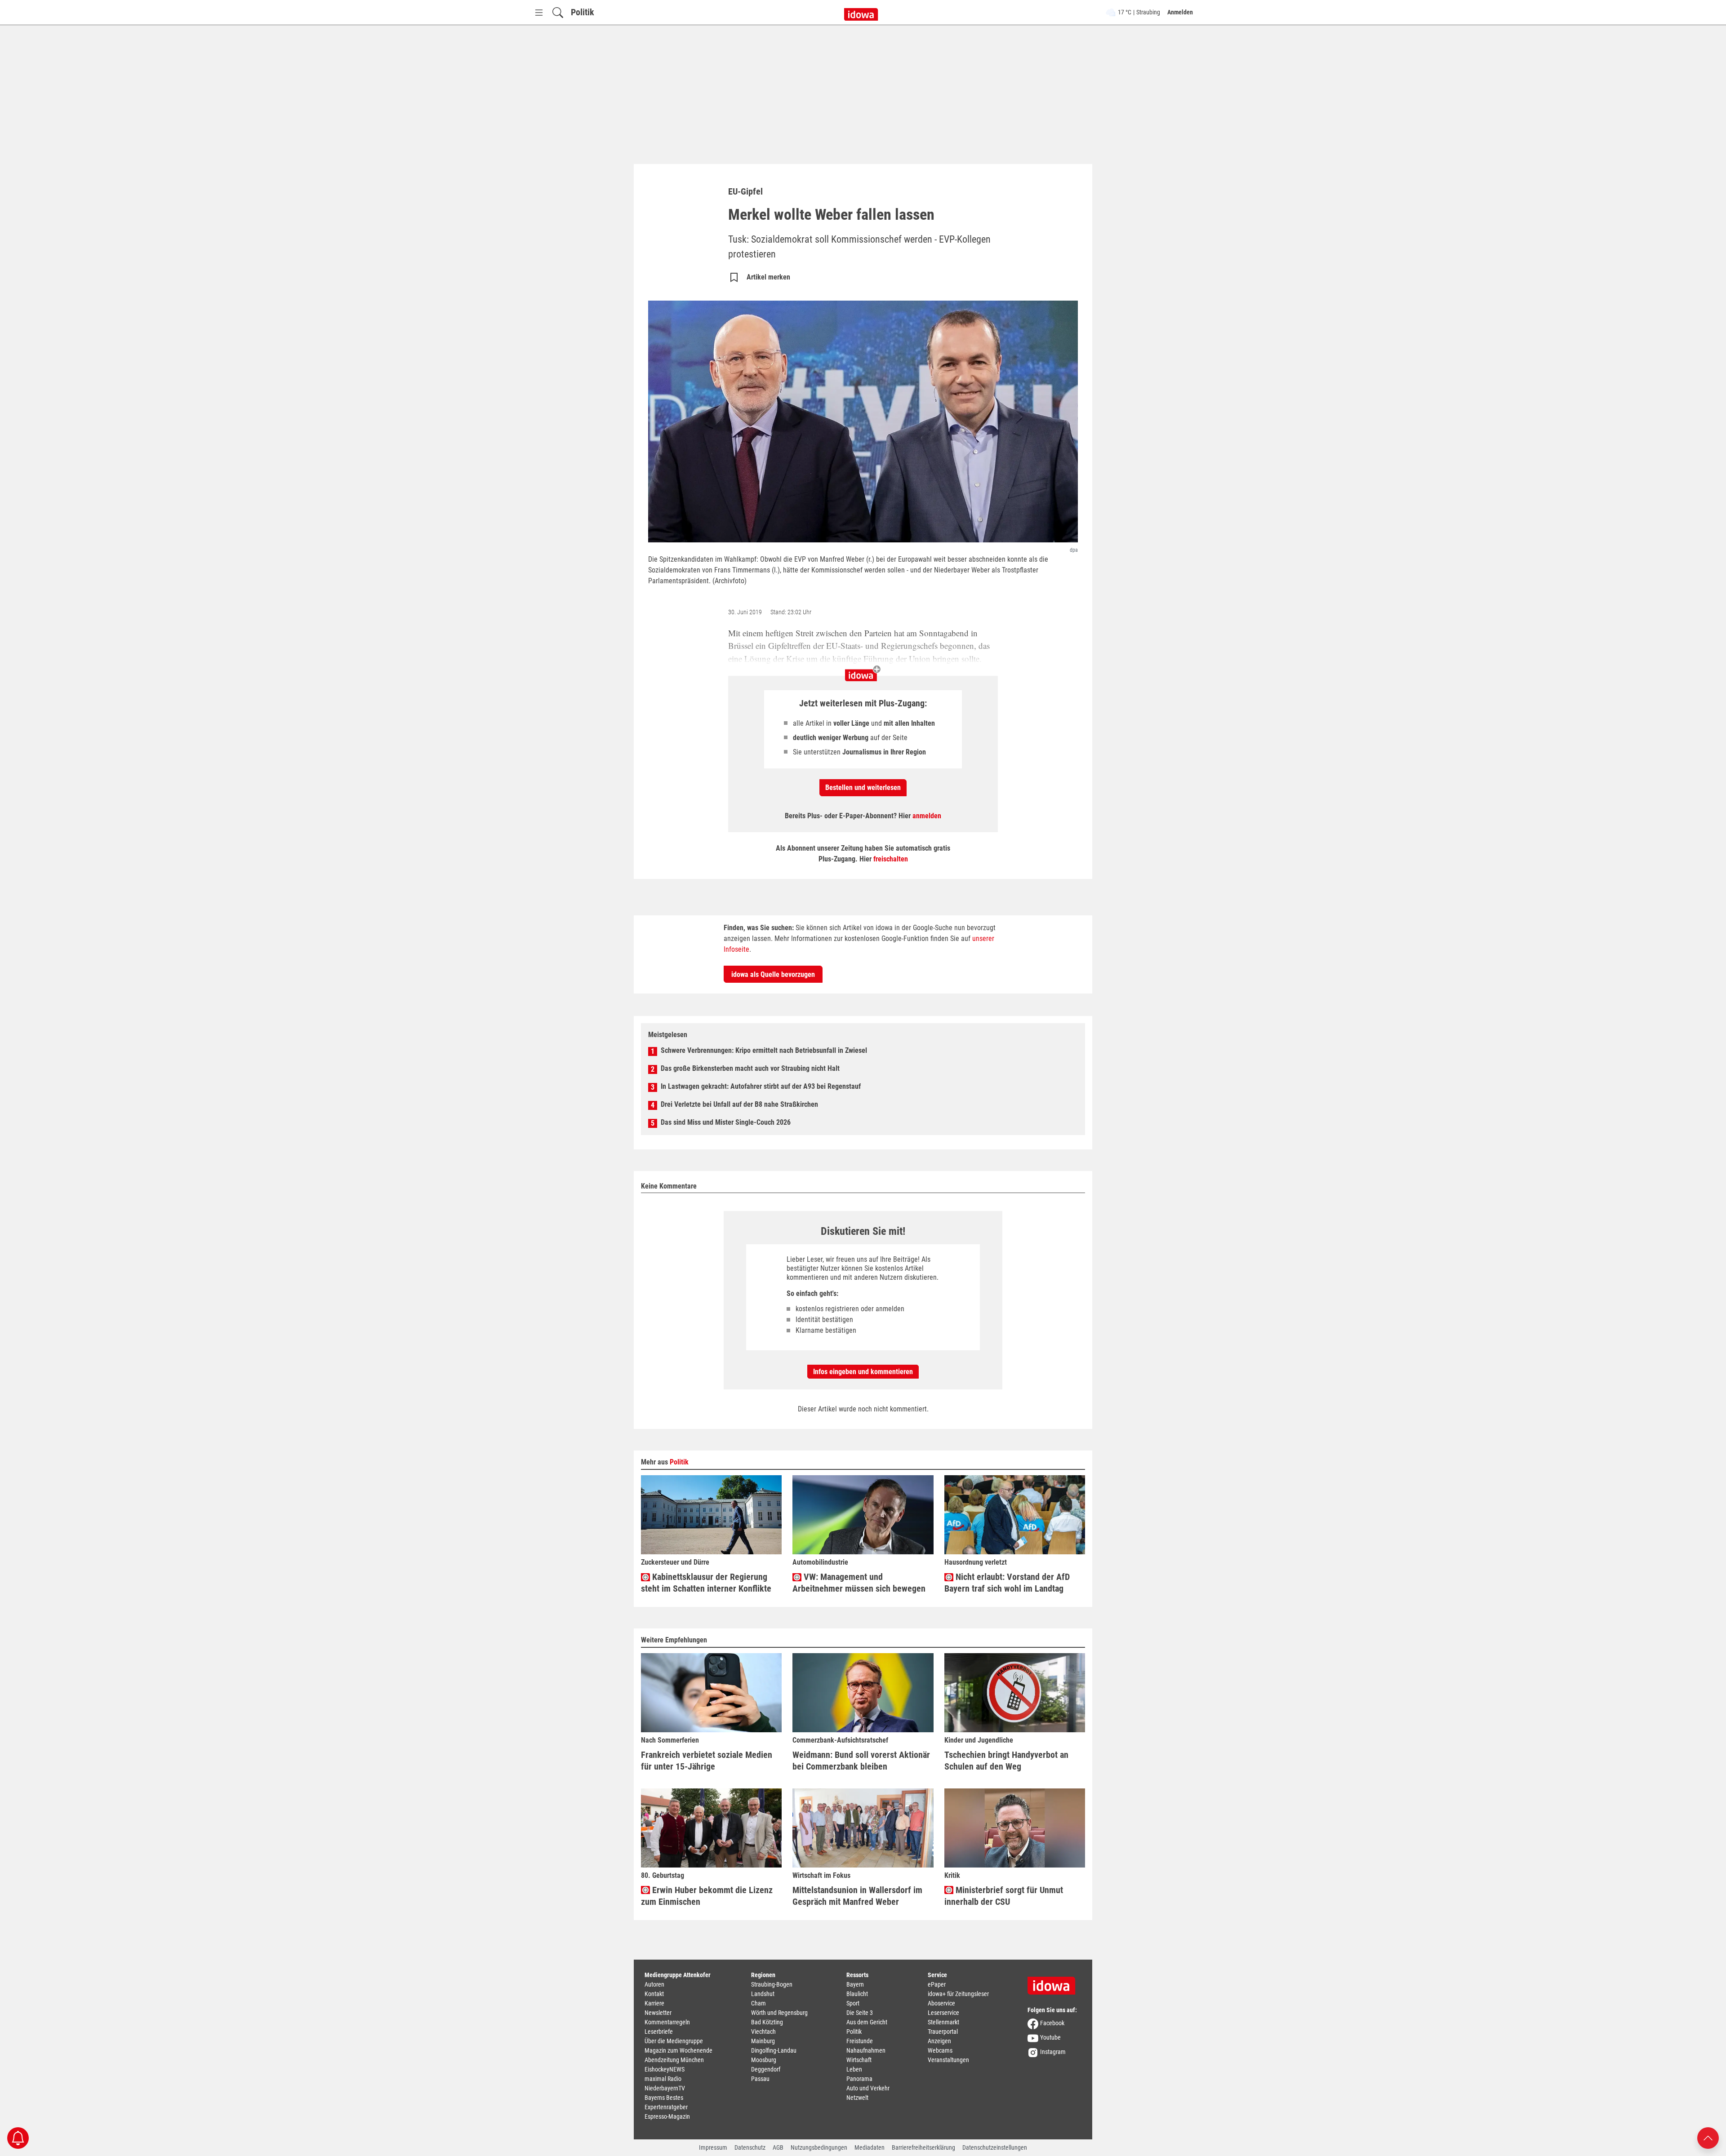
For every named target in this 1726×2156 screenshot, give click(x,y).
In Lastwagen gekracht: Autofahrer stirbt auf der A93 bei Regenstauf (761, 1086)
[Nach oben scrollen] (1708, 2137)
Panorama (859, 2079)
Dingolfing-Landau (774, 2050)
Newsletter (658, 2013)
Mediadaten (870, 2147)
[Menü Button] (539, 12)
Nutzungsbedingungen (819, 2147)
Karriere (654, 2003)
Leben (854, 2069)
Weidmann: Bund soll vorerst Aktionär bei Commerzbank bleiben (861, 1761)
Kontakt (654, 1994)
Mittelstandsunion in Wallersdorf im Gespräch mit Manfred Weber (857, 1896)
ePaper (937, 1984)
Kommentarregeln (667, 2022)
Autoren (654, 1984)
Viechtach (763, 2032)
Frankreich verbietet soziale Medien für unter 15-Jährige (707, 1761)
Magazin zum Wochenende (678, 2050)
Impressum (713, 2147)
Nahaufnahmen (866, 2050)
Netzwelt (857, 2098)
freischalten (891, 859)
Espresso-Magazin (667, 2116)
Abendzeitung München (674, 2060)
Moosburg (764, 2060)
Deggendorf (766, 2069)
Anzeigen (939, 2041)
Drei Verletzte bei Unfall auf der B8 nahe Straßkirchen (739, 1104)
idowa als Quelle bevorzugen (773, 974)
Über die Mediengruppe (674, 2041)
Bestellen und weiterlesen (863, 787)
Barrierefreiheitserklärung (923, 2147)
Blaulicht (857, 1994)
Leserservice (943, 2013)
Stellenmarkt (943, 2022)
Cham (758, 2003)
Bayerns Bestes (664, 2098)
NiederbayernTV (665, 2088)
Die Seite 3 (860, 2013)
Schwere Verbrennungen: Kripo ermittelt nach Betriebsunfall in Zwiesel (764, 1050)
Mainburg (763, 2041)
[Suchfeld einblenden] (558, 12)
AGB (778, 2147)
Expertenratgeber (666, 2107)
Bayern (855, 1984)
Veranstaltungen (948, 2060)
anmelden (927, 816)
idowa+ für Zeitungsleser (958, 1994)
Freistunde (860, 2041)
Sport (853, 2003)
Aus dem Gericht (867, 2022)
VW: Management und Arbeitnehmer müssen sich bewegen (859, 1583)
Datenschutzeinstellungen (995, 2147)
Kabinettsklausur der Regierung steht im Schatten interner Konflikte (706, 1583)
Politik (583, 12)
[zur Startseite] (1054, 1983)
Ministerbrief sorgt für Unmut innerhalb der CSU (1004, 1896)
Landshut (763, 1994)
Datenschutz (750, 2147)
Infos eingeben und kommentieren (863, 1372)
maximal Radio (663, 2079)
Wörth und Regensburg (779, 2013)
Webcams (940, 2050)
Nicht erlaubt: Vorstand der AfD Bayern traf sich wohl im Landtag (1007, 1583)
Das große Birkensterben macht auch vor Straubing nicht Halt (750, 1068)
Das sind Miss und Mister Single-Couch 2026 (726, 1122)
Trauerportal (943, 2032)
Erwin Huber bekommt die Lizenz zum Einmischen (707, 1896)
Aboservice (941, 2003)
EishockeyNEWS (665, 2069)
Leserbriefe (659, 2032)
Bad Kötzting (767, 2022)
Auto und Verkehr (868, 2088)
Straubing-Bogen (772, 1984)
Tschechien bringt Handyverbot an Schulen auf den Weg (1006, 1761)
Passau (760, 2079)
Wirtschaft (859, 2060)
